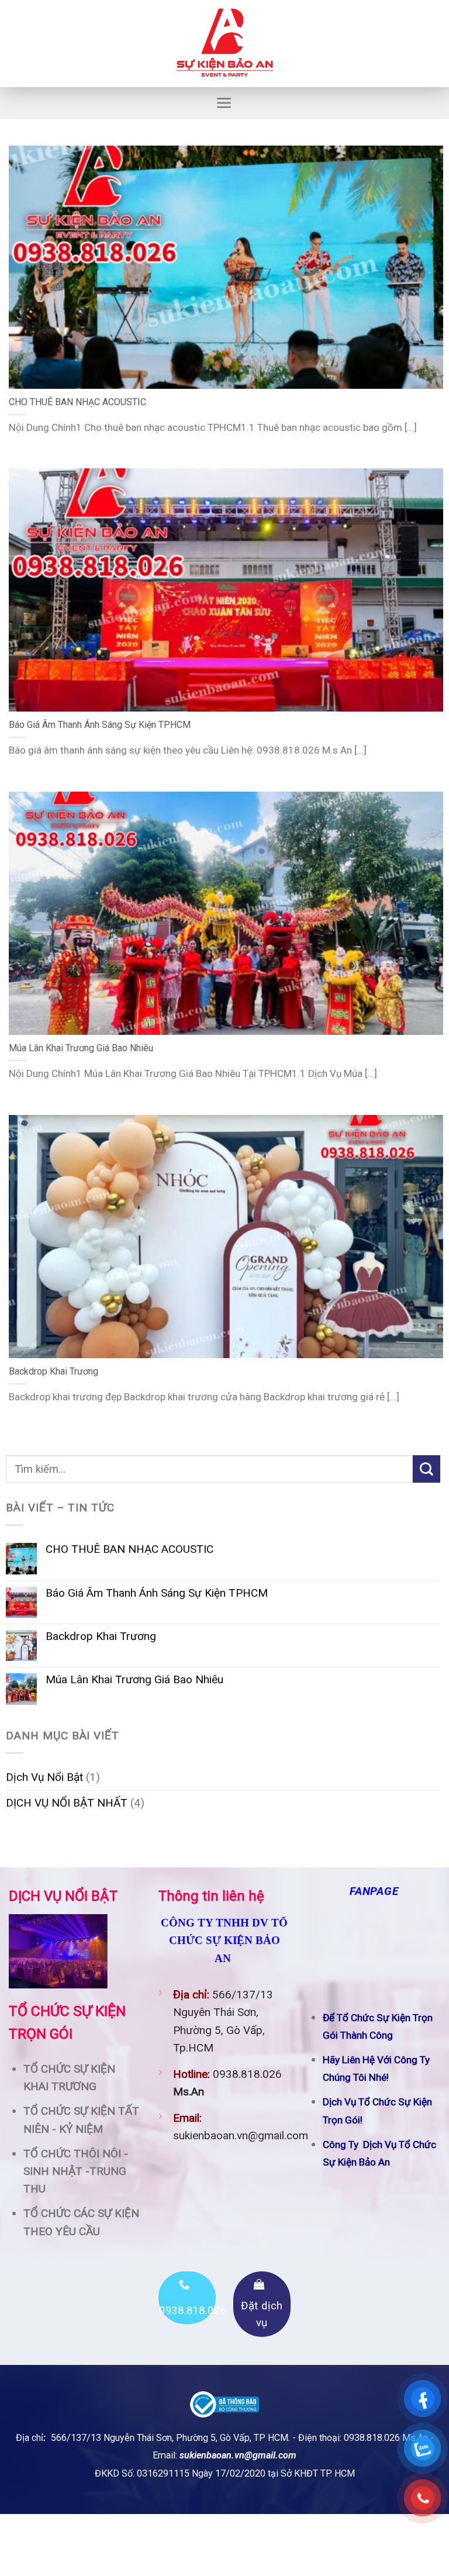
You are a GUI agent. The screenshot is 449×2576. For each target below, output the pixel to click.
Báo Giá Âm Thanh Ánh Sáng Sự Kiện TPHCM (157, 1593)
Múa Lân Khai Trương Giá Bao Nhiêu (134, 1680)
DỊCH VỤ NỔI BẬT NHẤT (67, 1803)
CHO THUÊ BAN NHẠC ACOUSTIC (129, 1549)
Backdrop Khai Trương (101, 1636)
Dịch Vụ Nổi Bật (44, 1777)
